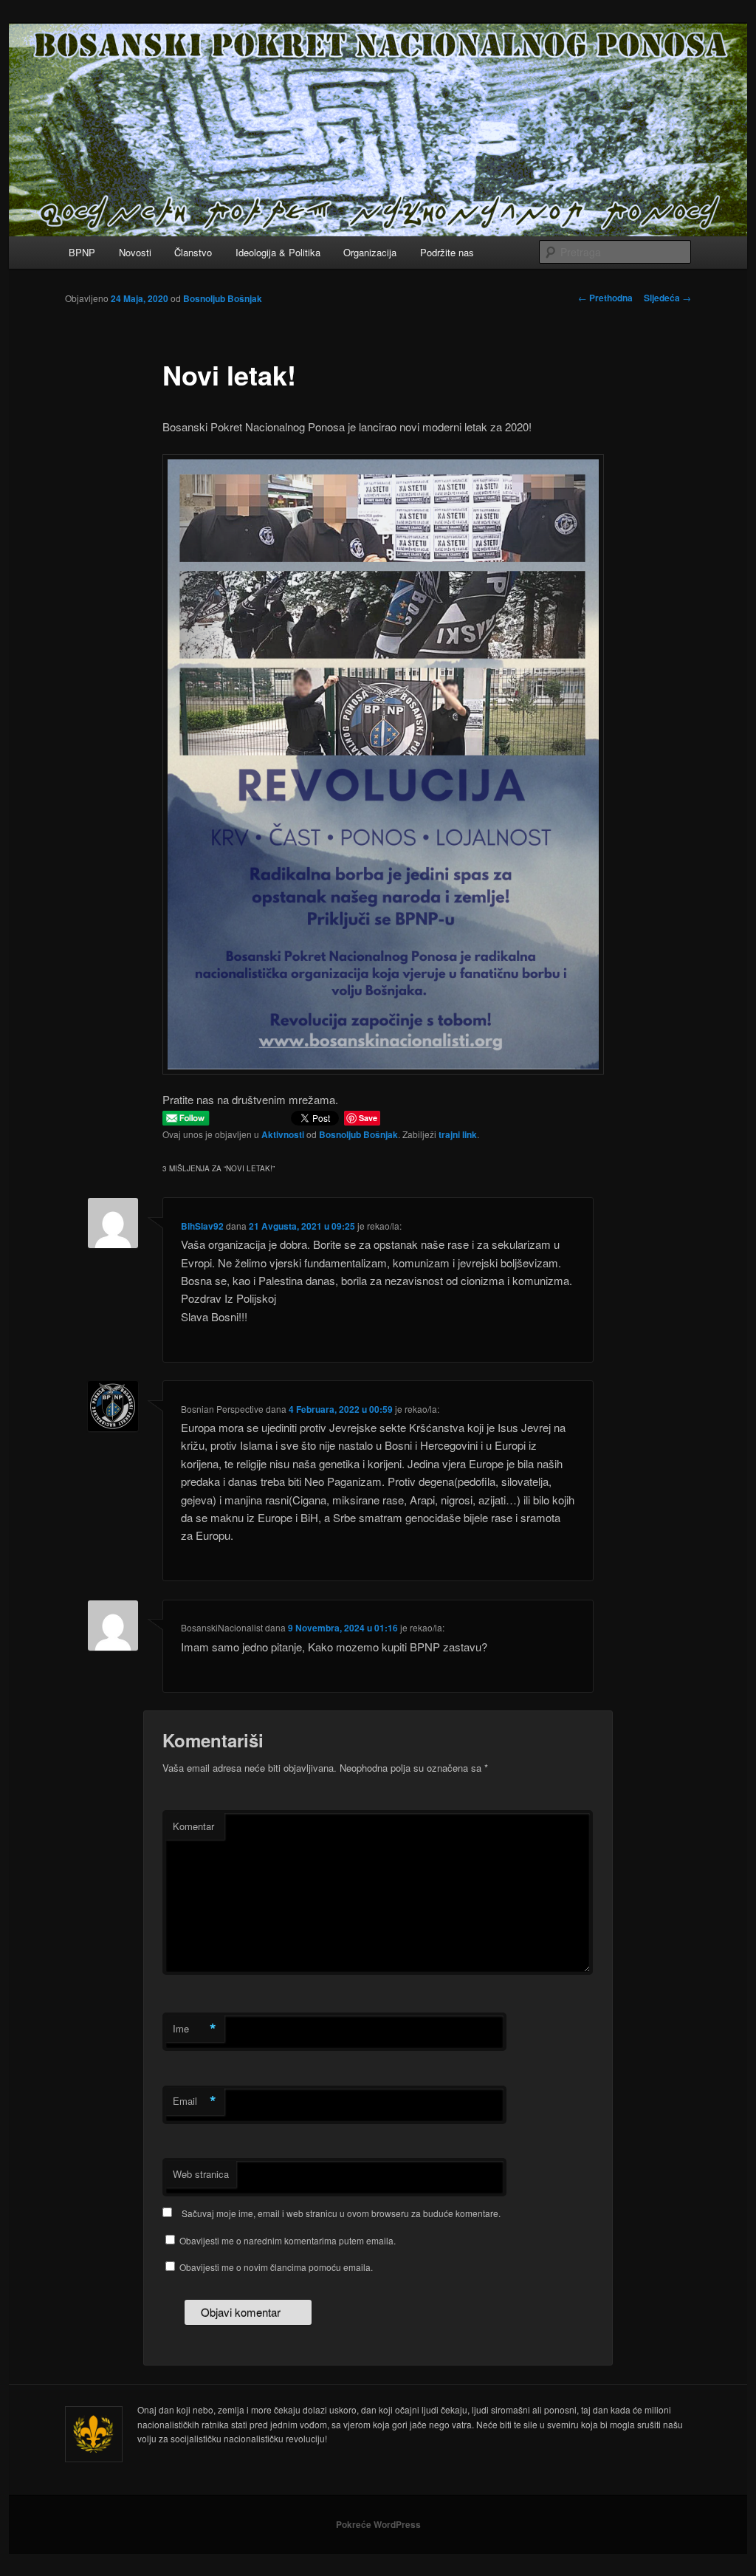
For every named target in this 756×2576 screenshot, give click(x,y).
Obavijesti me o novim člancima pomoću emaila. (276, 2267)
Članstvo (193, 252)
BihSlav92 (202, 1226)
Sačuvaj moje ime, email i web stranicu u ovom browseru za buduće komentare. (341, 2213)
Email (195, 2101)
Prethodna (605, 298)
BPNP (82, 252)
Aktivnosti (283, 1134)
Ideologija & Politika (278, 252)
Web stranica (201, 2174)
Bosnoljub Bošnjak (223, 298)
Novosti (135, 252)
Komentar (193, 1826)
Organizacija (370, 252)
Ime (195, 2029)
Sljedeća (667, 298)
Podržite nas (447, 252)
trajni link (458, 1134)
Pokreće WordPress (378, 2524)
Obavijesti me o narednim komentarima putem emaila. (288, 2240)
